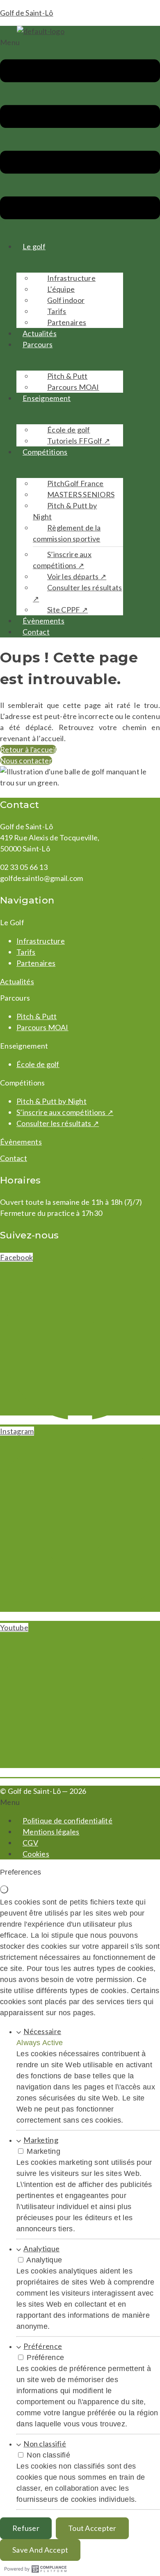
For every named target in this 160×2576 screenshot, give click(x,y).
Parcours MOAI (73, 387)
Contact (36, 632)
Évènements (43, 621)
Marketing (41, 2140)
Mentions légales (51, 1832)
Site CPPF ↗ (67, 610)
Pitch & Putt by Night (65, 511)
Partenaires (67, 322)
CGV (30, 1843)
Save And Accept (40, 2550)
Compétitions (45, 452)
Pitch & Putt (67, 376)
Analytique (41, 2248)
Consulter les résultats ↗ (78, 593)
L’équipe (61, 289)
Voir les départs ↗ (77, 576)
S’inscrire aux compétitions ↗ (62, 560)
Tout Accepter (92, 2528)
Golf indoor (66, 300)
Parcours (38, 344)
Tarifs (57, 311)
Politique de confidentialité (67, 1820)
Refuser (26, 2528)
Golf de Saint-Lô (27, 13)
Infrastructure (71, 278)
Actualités (40, 333)
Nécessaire (42, 2031)
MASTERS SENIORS (81, 494)
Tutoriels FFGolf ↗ (79, 441)
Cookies (36, 1854)
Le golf (34, 246)
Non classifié (45, 2444)
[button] (80, 135)
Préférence (43, 2346)
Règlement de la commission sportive (67, 533)
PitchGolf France (75, 483)
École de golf (69, 430)
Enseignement (47, 398)
